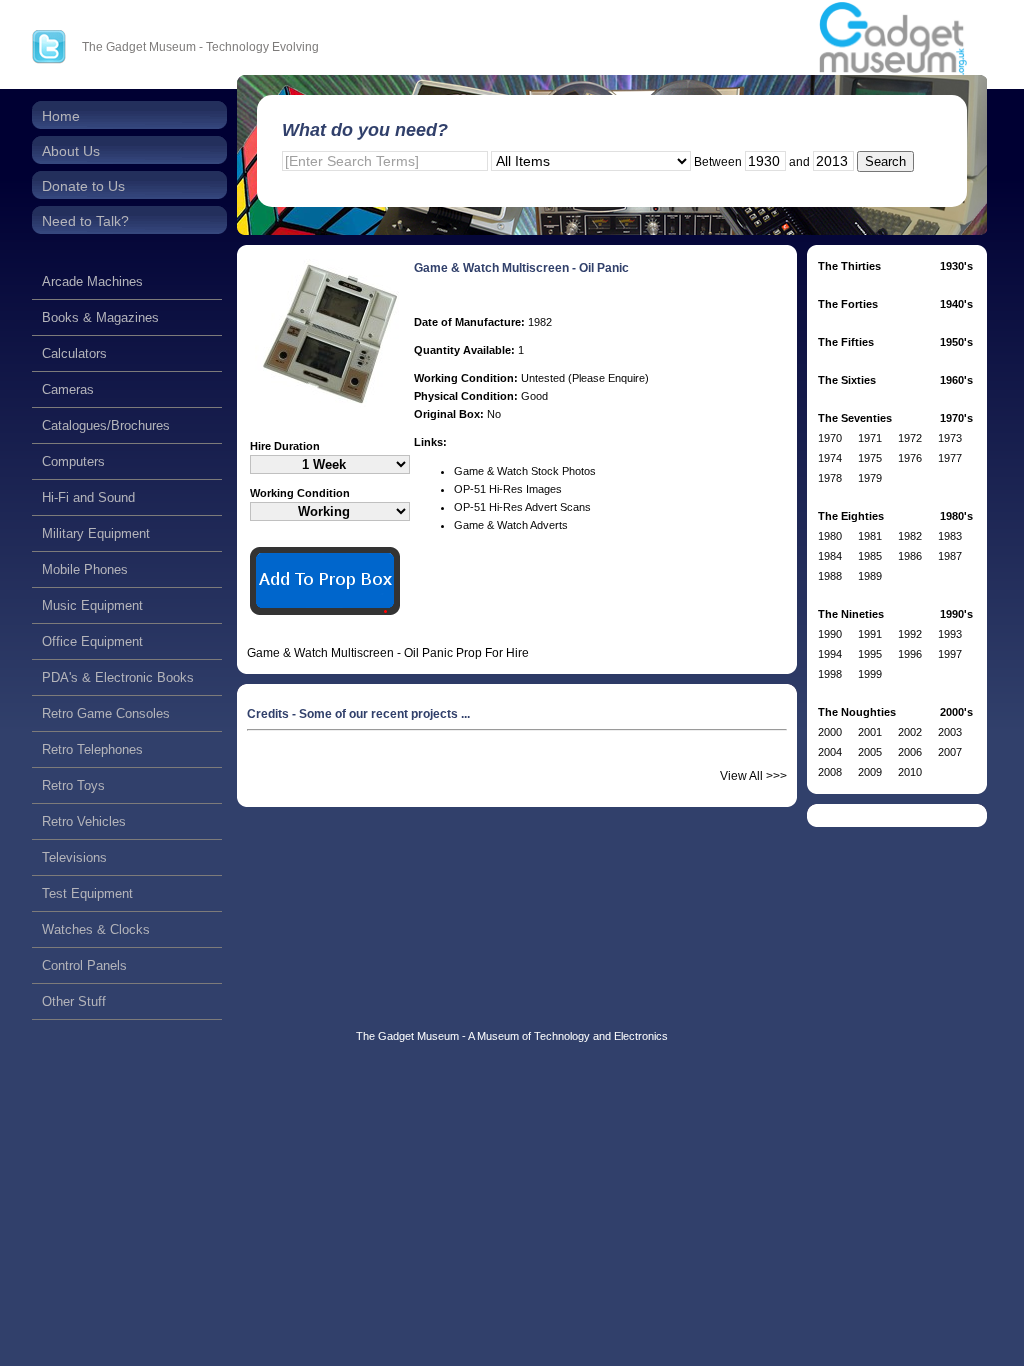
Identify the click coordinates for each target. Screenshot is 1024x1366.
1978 (830, 478)
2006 (910, 752)
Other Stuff (74, 1001)
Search (885, 161)
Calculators (74, 353)
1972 (910, 438)
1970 (830, 438)
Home (61, 116)
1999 (870, 674)
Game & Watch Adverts (511, 525)
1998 (830, 674)
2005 (870, 752)
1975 (870, 458)
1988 (830, 576)
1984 (830, 556)
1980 (830, 536)
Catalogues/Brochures (106, 425)
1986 (910, 556)
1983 (950, 536)
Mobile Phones (85, 569)
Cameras (68, 389)
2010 (910, 772)
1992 (910, 634)
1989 (870, 576)
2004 (830, 752)
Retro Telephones (92, 749)
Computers (73, 461)
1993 (950, 634)
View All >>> (753, 776)
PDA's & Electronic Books (118, 677)
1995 (870, 654)
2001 (870, 732)
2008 (830, 772)
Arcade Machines (92, 281)
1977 (950, 458)
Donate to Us (83, 186)
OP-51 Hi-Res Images (508, 489)
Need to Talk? (85, 221)
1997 (950, 654)
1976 (910, 458)
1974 (830, 458)
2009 (870, 772)
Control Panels (84, 965)
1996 (910, 654)
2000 (830, 732)
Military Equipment (96, 533)
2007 (950, 752)
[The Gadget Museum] (893, 39)
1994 (830, 654)
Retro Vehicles (84, 821)
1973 (950, 438)
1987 (950, 556)
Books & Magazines (100, 317)
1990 (830, 634)
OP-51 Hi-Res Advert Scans (522, 507)
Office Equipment (92, 641)
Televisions (74, 857)
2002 (910, 732)
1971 (870, 438)
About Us (71, 151)
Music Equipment (92, 605)
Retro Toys (73, 785)
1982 (910, 536)
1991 (870, 634)
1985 (870, 556)
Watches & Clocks (96, 929)
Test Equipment (87, 893)
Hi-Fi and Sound (88, 497)
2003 (950, 732)
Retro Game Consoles (106, 713)
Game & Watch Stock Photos (525, 471)
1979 (870, 478)
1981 (870, 536)
